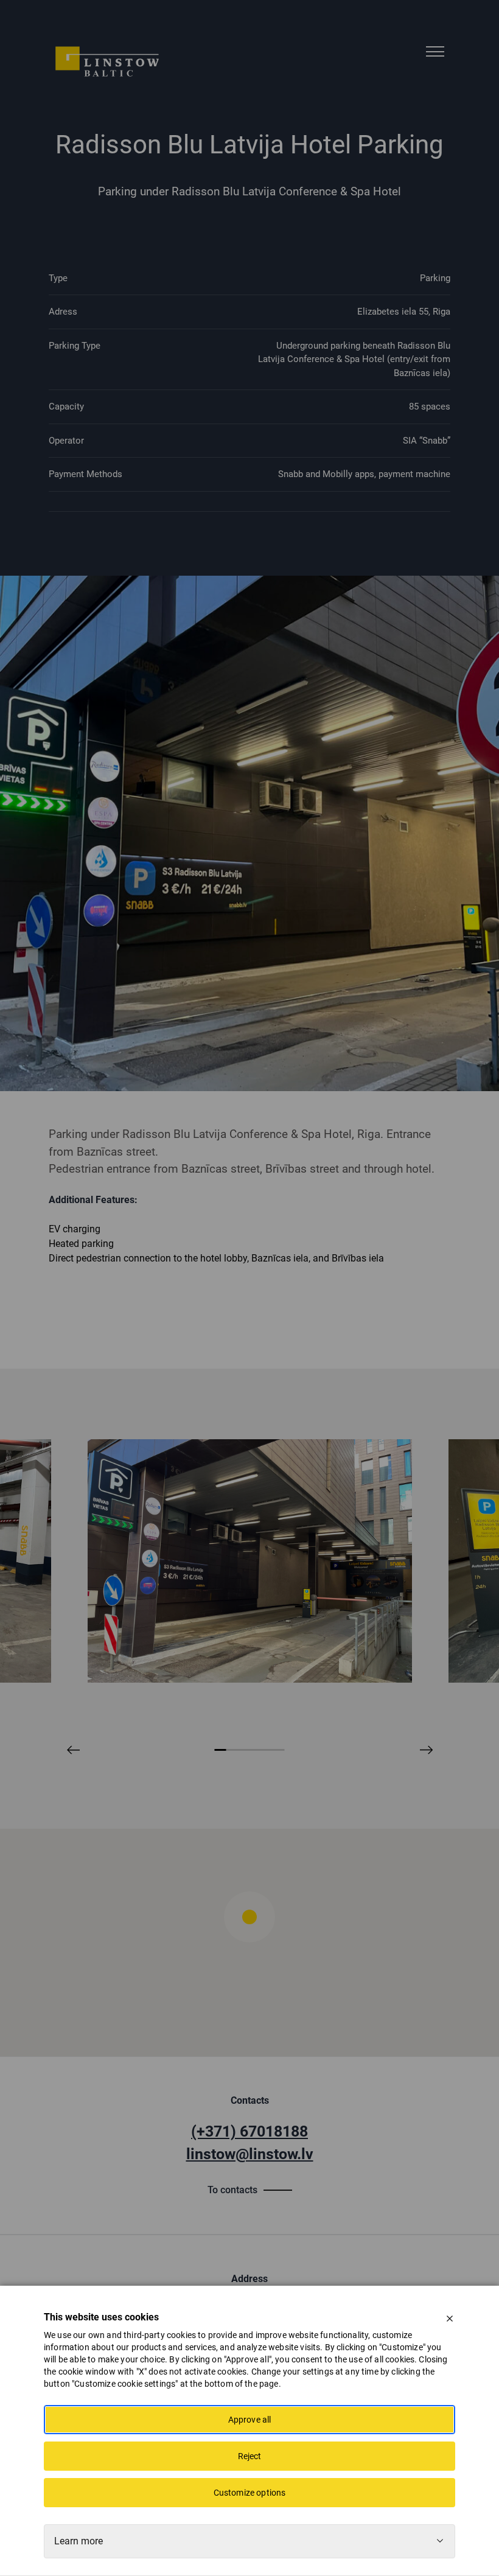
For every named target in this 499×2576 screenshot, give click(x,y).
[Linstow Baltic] (107, 61)
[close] (450, 2319)
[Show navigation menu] (435, 52)
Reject (250, 2456)
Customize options (250, 2493)
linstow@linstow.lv (250, 2154)
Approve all (250, 2420)
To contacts (232, 2190)
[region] (249, 1942)
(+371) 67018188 (249, 2131)
